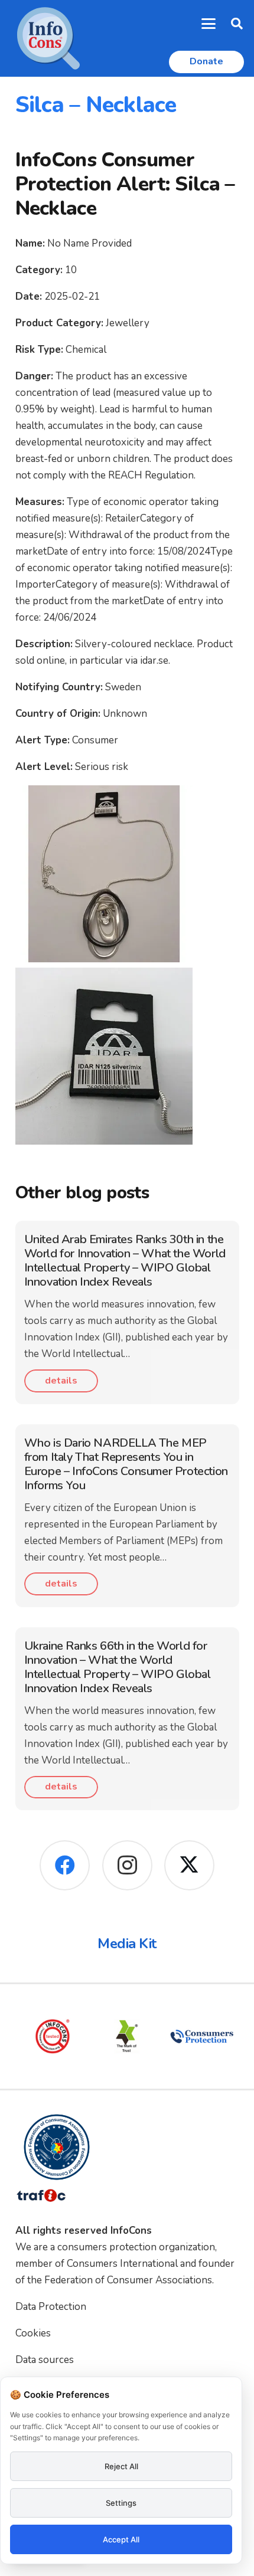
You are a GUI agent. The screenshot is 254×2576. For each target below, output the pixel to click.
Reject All (121, 2466)
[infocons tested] (53, 2036)
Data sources (45, 2360)
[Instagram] (127, 1865)
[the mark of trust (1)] (127, 2036)
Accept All (121, 2539)
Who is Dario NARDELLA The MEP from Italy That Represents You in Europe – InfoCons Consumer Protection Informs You (126, 1464)
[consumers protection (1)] (201, 2036)
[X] (189, 1865)
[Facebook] (65, 1865)
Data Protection (51, 2307)
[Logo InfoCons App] (48, 38)
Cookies (33, 2333)
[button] (209, 24)
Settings (121, 2503)
